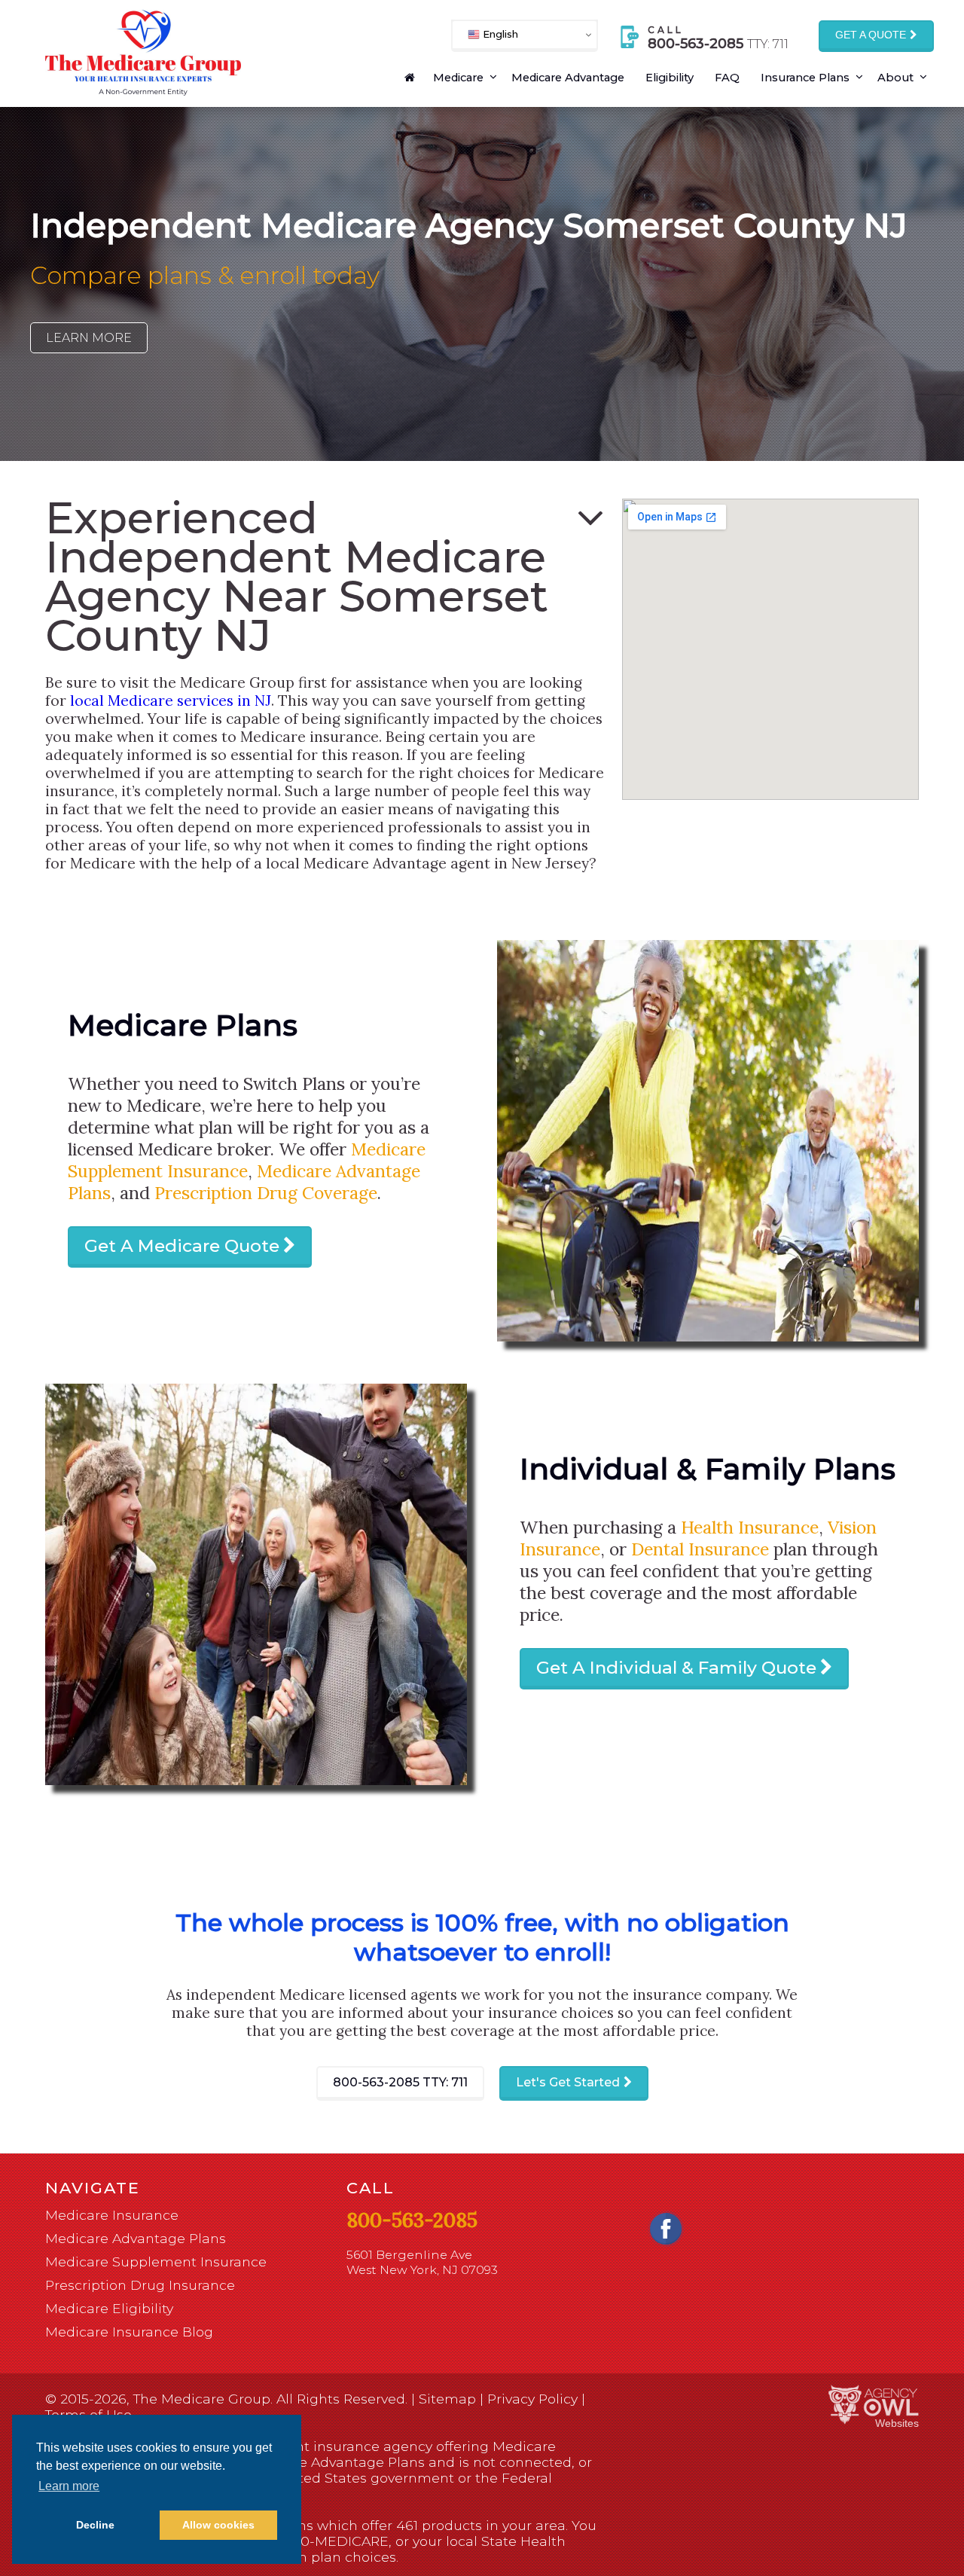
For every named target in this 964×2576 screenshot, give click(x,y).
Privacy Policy (532, 2399)
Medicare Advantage (568, 78)
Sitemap (447, 2399)
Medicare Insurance (112, 2215)
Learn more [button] (69, 2486)
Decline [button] (95, 2525)
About (895, 78)
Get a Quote (871, 35)
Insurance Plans (805, 78)
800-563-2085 (400, 2082)
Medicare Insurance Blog (129, 2332)
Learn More (89, 338)
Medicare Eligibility (109, 2308)
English (499, 34)
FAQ (727, 78)
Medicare (458, 78)
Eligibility (670, 78)
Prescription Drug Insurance (140, 2285)
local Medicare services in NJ (171, 700)
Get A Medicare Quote (182, 1246)
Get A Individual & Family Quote (676, 1668)
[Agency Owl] (874, 2405)
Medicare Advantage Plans (136, 2238)
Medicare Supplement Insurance (247, 1160)
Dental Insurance (700, 1549)
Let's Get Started (568, 2082)
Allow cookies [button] (218, 2525)
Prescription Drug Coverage (266, 1193)
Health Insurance (750, 1527)
